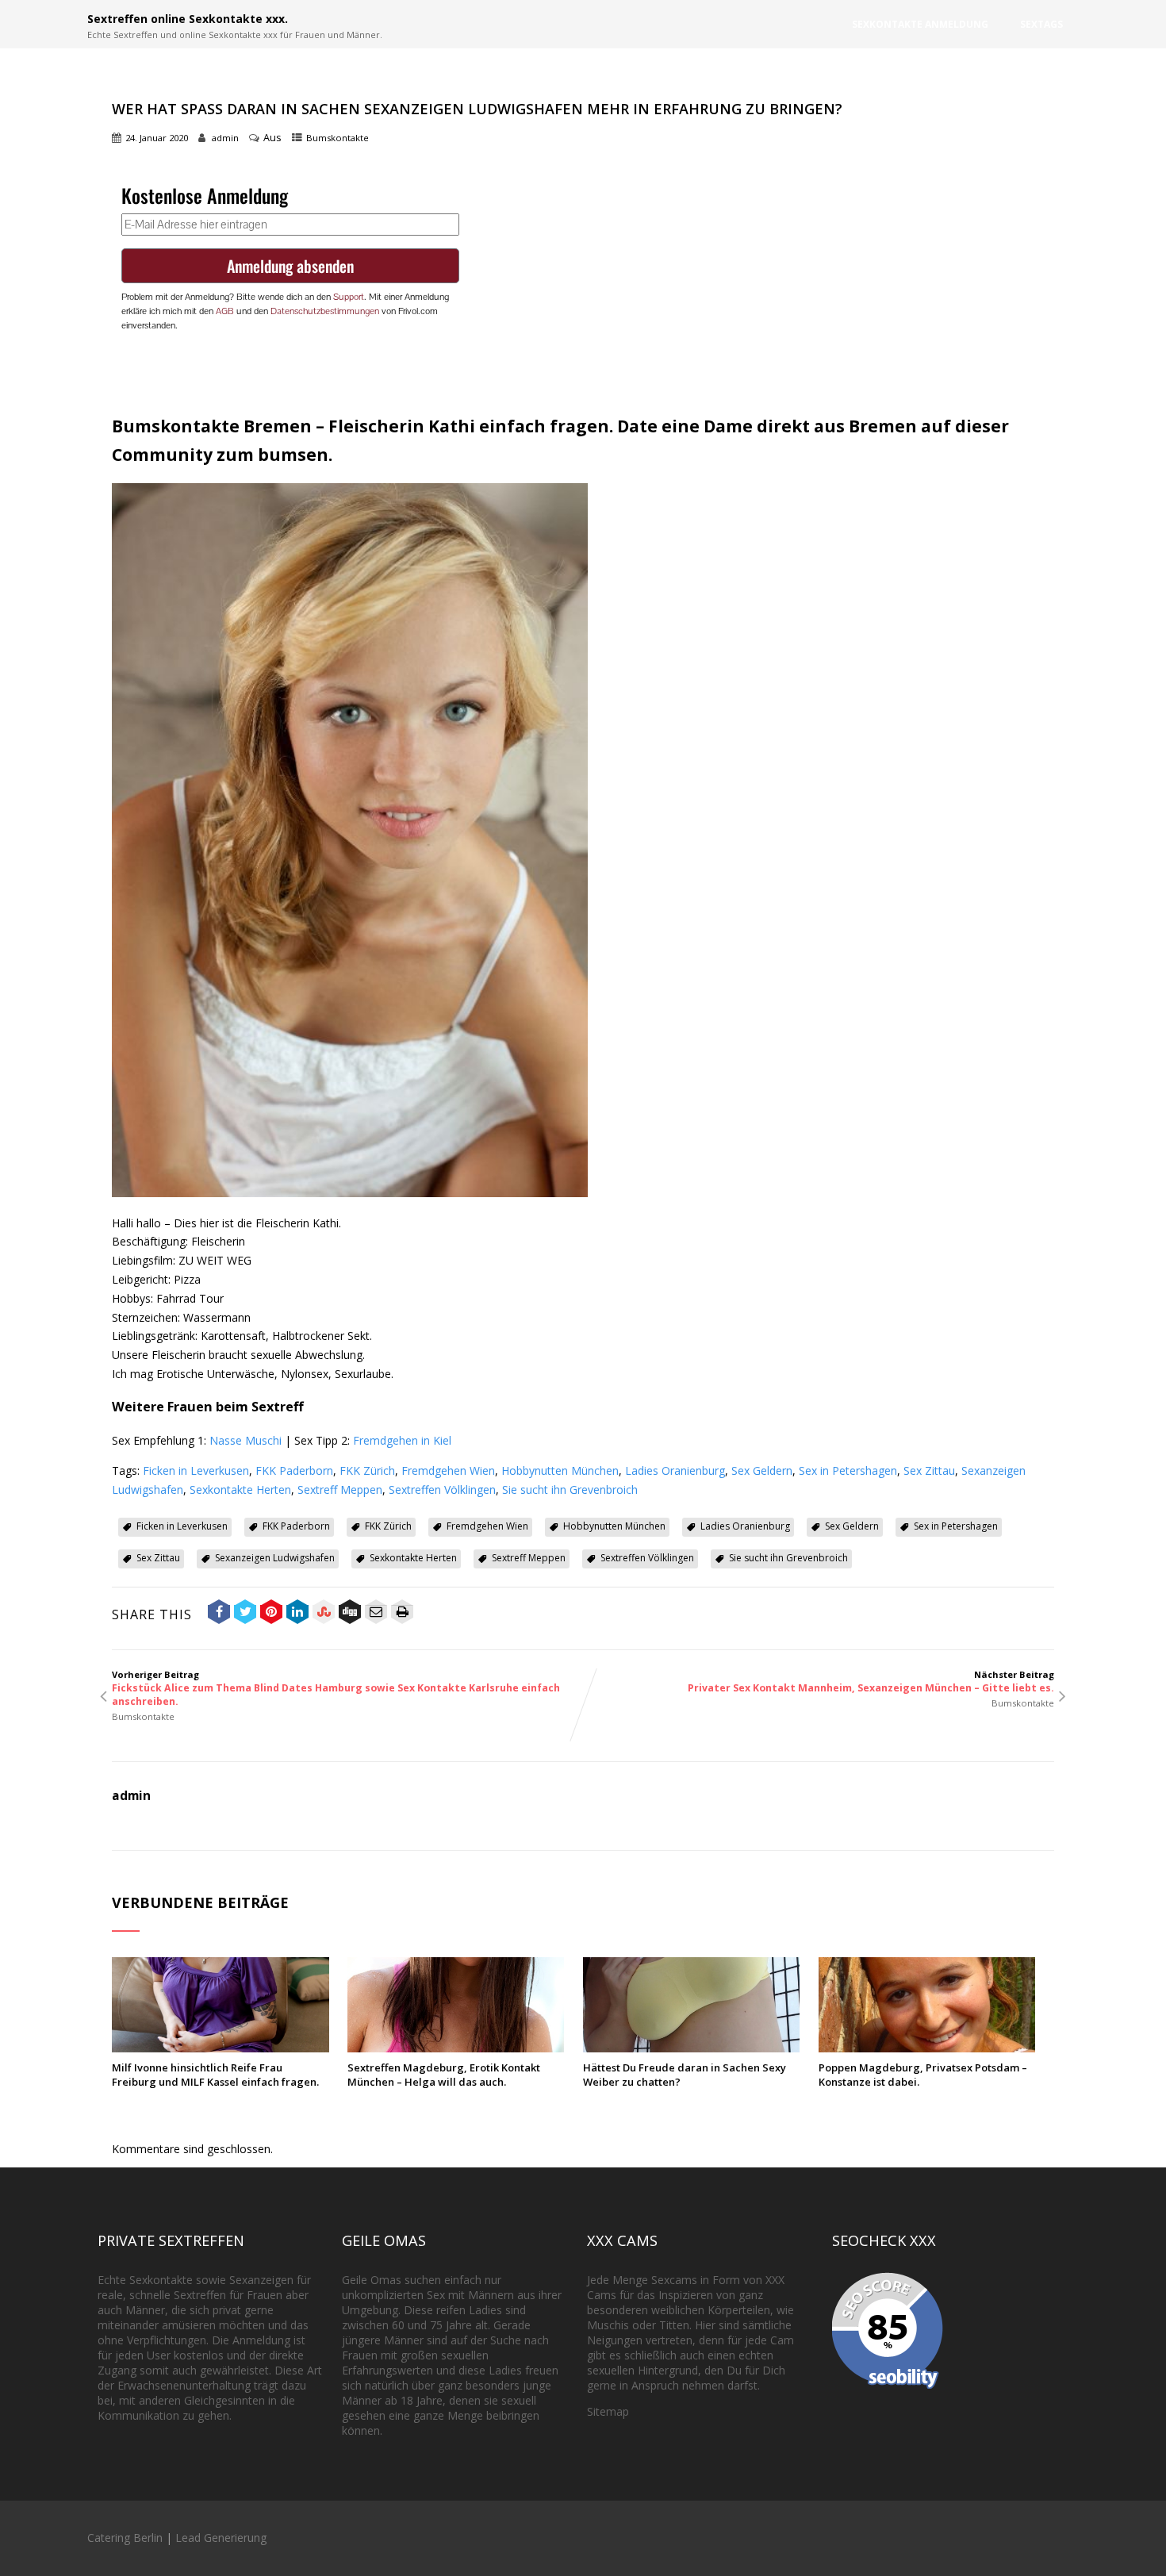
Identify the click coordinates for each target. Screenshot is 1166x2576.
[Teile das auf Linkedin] (297, 1614)
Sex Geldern (762, 1470)
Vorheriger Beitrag (336, 1688)
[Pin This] (271, 1614)
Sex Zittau (929, 1470)
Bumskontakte (338, 138)
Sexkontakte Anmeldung (920, 24)
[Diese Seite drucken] (402, 1614)
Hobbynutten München (560, 1470)
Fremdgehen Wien (448, 1470)
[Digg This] (350, 1614)
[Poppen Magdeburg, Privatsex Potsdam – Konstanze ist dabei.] (927, 2048)
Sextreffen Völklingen (442, 1490)
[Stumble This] (324, 1614)
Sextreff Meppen (340, 1490)
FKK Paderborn (294, 1470)
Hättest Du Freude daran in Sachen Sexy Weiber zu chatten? (685, 2075)
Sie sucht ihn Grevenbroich (570, 1490)
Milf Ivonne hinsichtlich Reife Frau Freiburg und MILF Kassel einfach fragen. (215, 2075)
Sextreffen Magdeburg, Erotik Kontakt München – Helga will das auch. (444, 2075)
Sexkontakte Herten (240, 1490)
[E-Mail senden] (376, 1614)
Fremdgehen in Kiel (402, 1440)
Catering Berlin (125, 2538)
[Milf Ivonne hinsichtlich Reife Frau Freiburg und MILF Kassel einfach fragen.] (220, 2048)
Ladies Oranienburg (675, 1470)
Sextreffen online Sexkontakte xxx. (188, 19)
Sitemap (608, 2411)
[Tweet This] (245, 1614)
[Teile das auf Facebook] (219, 1614)
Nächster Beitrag (871, 1682)
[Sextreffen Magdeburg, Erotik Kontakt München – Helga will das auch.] (456, 2048)
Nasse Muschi (245, 1440)
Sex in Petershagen (848, 1470)
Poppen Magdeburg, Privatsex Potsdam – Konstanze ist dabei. (923, 2075)
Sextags (1041, 24)
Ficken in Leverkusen (196, 1470)
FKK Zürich (367, 1470)
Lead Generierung (221, 2538)
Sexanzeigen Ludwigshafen (275, 1558)
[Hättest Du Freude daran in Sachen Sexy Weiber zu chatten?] (691, 2048)
